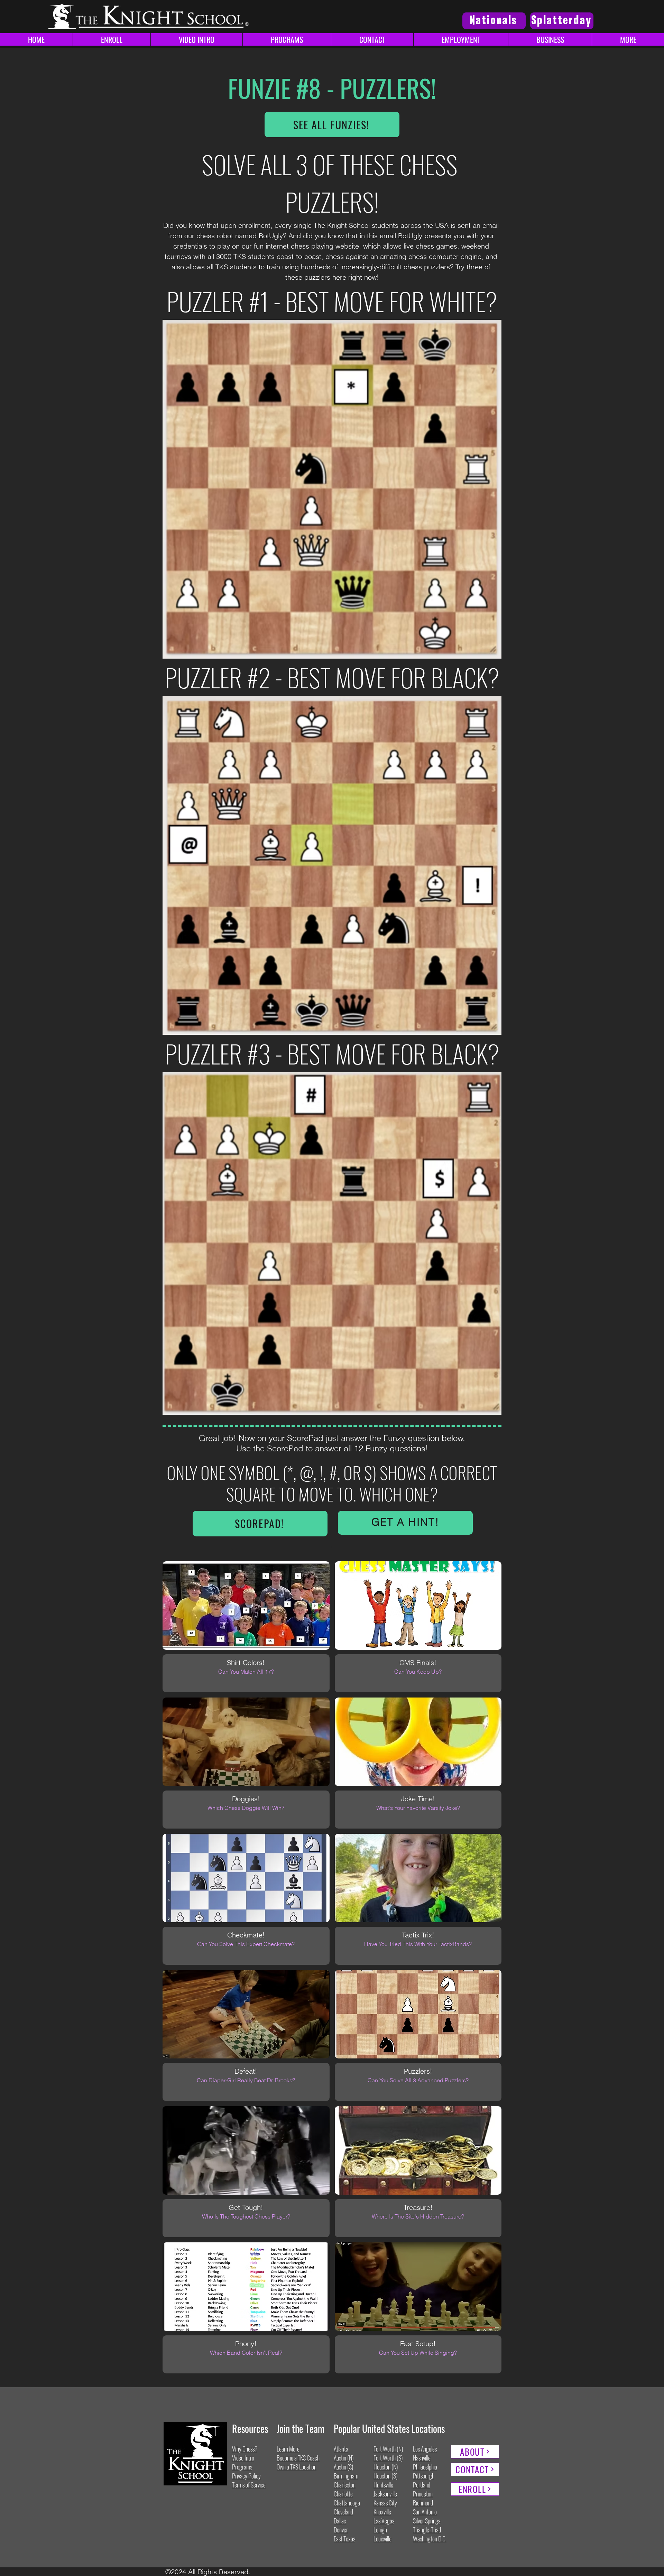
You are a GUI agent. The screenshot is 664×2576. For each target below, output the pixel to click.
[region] (405, 1523)
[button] (628, 39)
